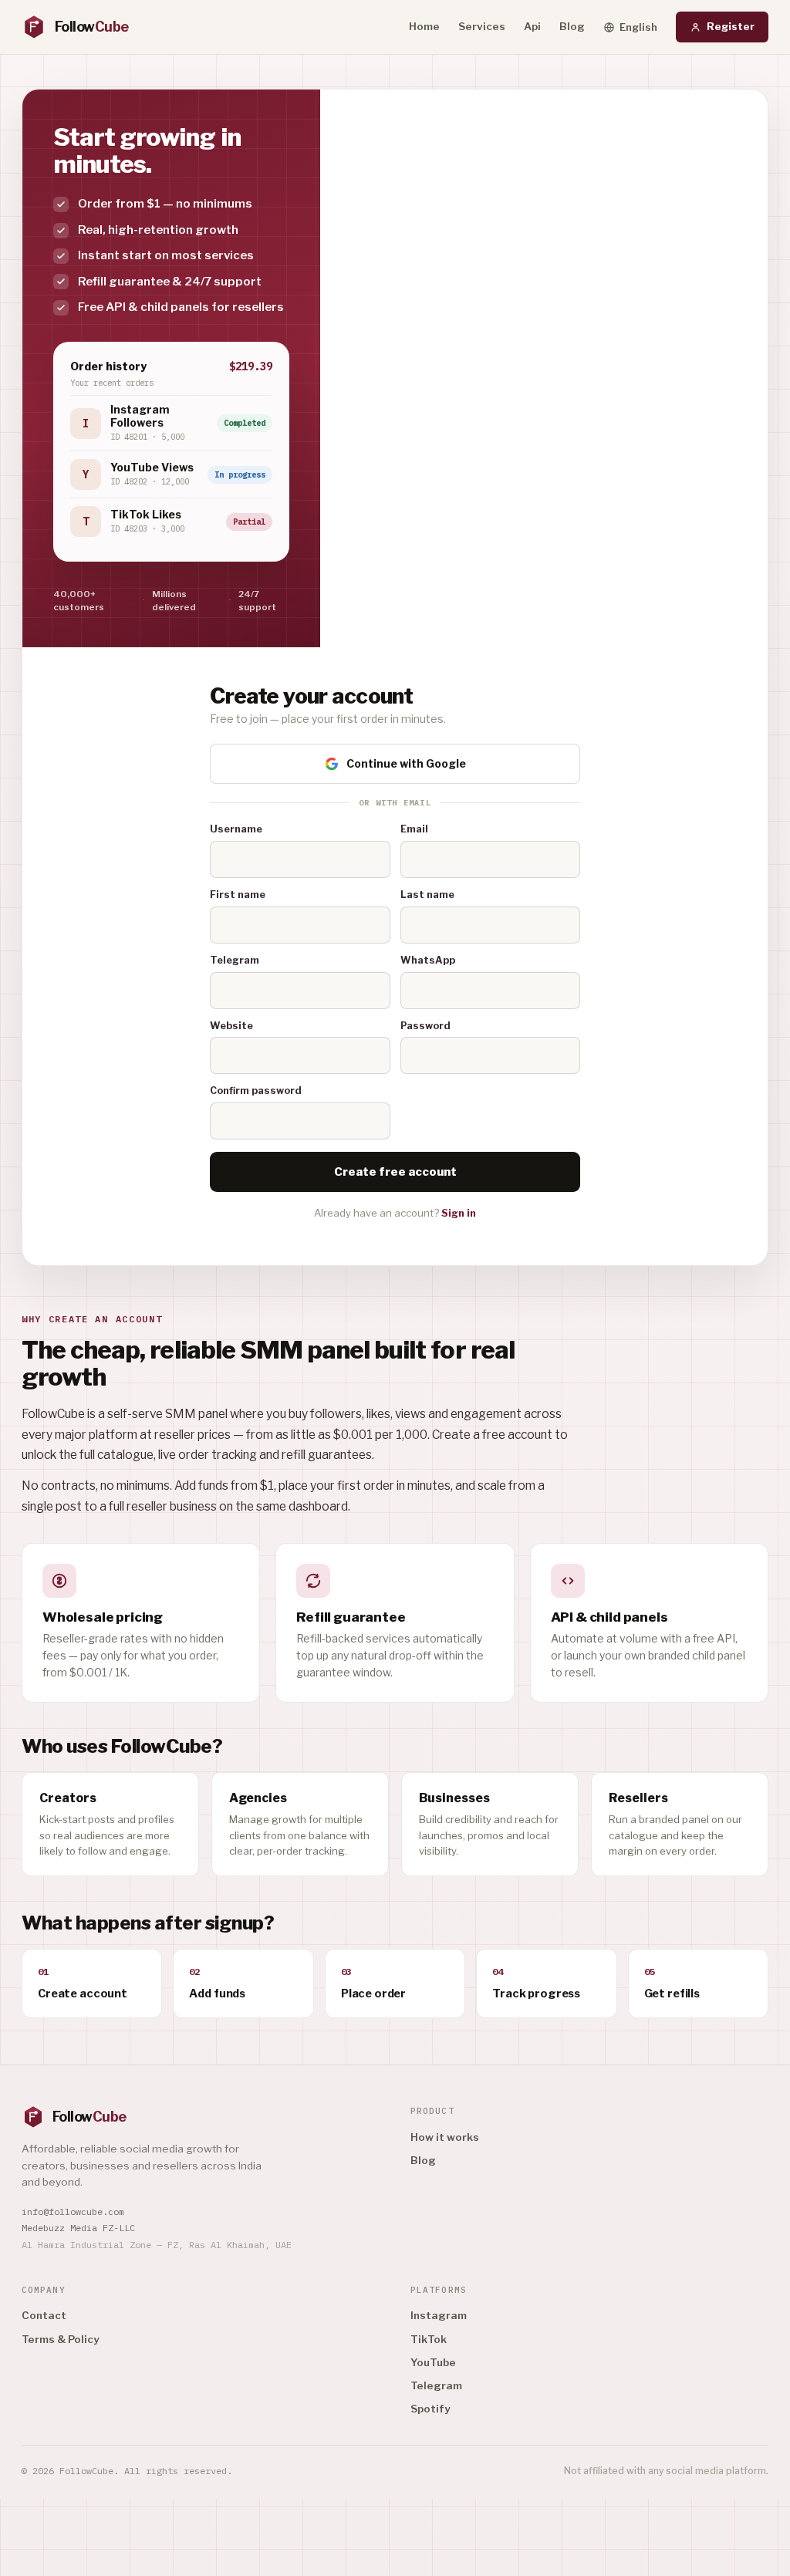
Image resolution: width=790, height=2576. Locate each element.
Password (425, 1026)
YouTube (433, 2362)
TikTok (429, 2339)
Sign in (459, 1213)
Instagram (439, 2315)
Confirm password (256, 1090)
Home (424, 26)
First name (238, 895)
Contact (44, 2315)
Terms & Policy (60, 2339)
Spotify (430, 2409)
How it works (445, 2137)
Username (236, 829)
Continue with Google (406, 763)
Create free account (395, 1172)
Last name (427, 895)
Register (731, 26)
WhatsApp (428, 960)
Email (414, 829)
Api (532, 26)
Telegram (235, 960)
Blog (572, 26)
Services (482, 26)
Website (231, 1026)
